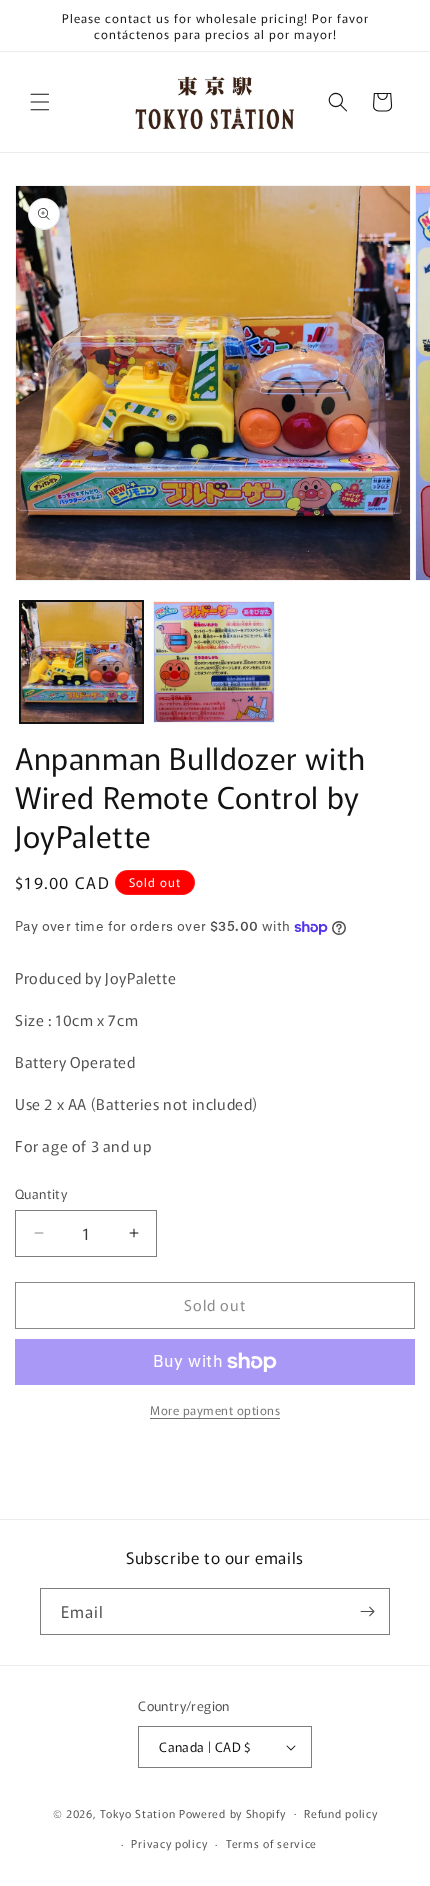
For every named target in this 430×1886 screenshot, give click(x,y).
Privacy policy (169, 1843)
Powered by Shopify (232, 1812)
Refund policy (340, 1813)
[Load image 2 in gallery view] (214, 662)
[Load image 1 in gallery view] (81, 662)
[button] (40, 102)
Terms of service (271, 1843)
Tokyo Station (139, 1812)
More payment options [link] (215, 1409)
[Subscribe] (367, 1611)
